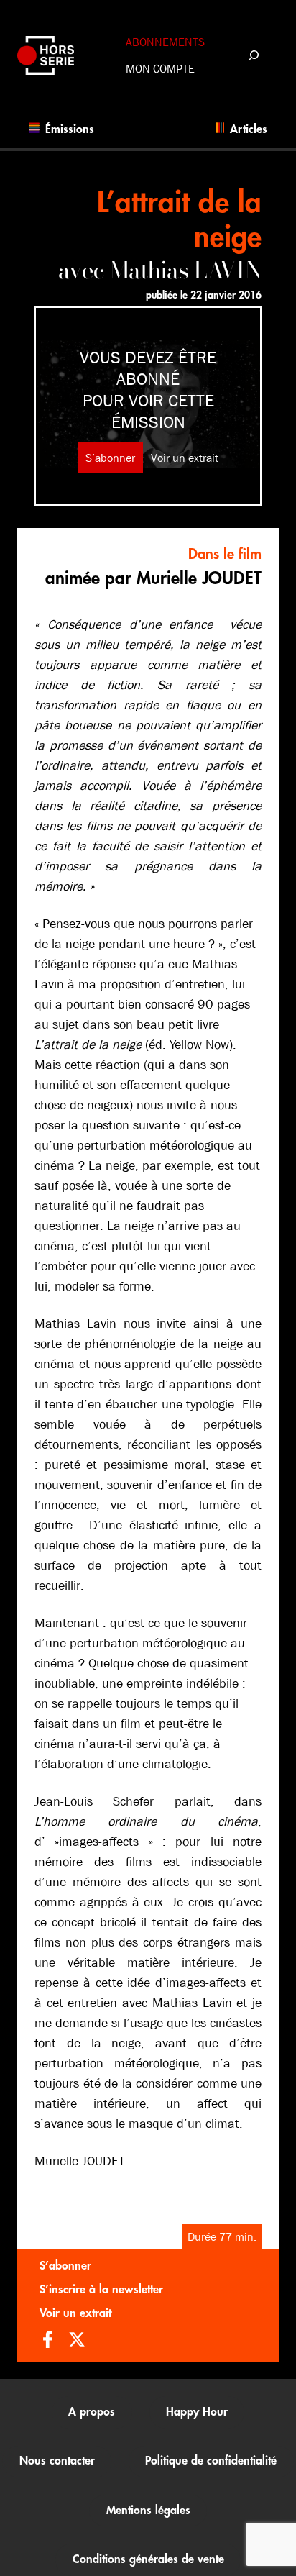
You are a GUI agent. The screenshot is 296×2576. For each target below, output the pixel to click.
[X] (77, 2341)
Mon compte (160, 69)
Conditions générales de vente (148, 2559)
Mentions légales (148, 2511)
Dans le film (225, 554)
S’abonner (110, 458)
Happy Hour (197, 2412)
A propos (92, 2412)
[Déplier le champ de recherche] (253, 55)
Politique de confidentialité (211, 2461)
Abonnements (165, 42)
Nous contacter (57, 2461)
